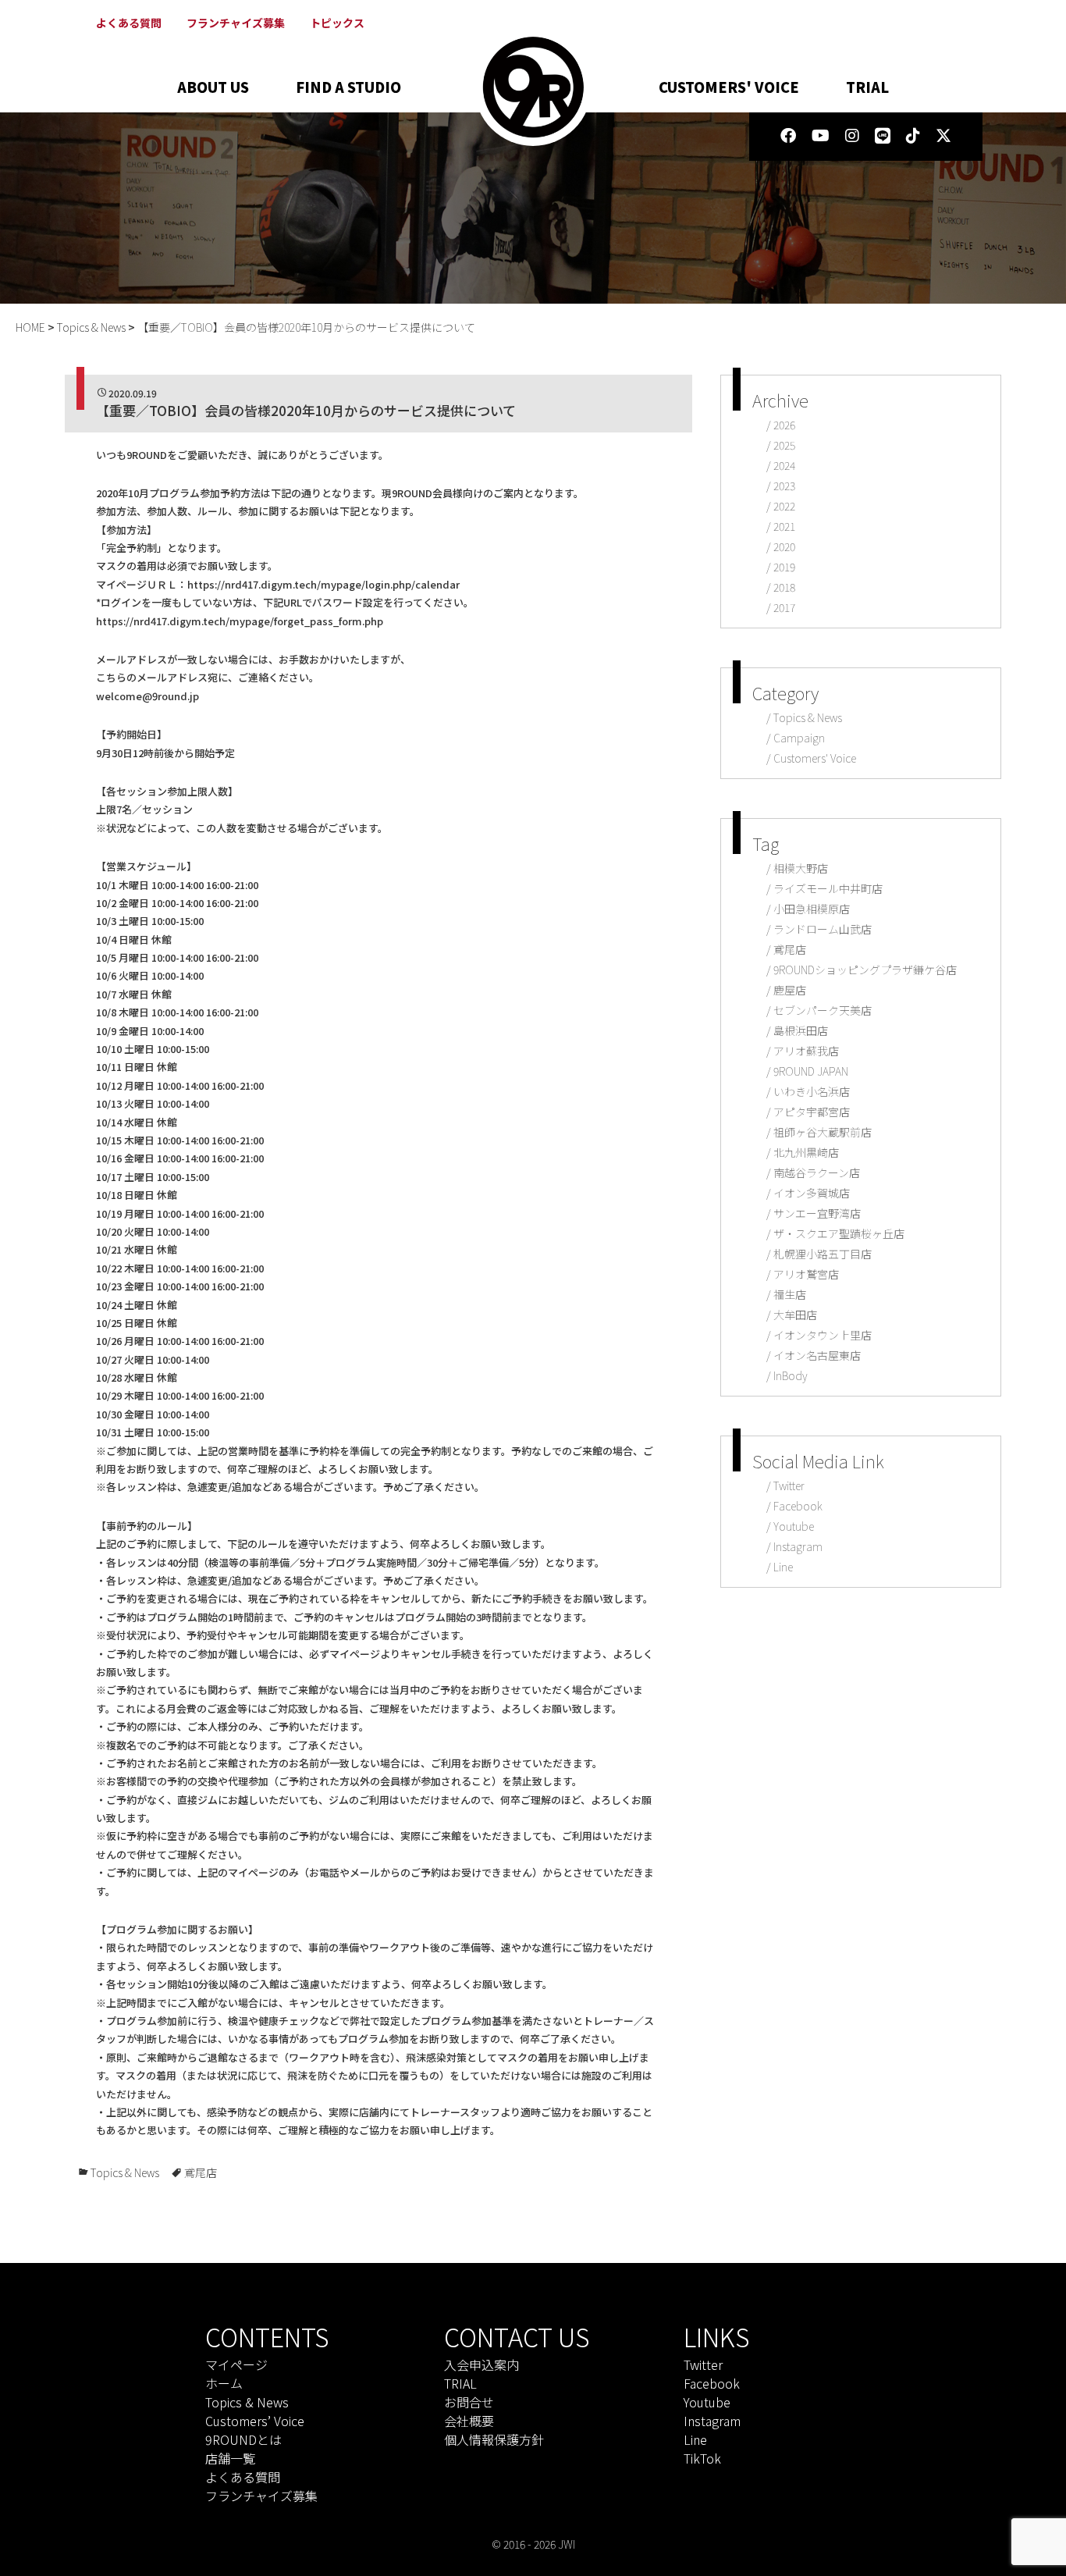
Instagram (798, 1546)
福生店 (790, 1294)
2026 (784, 425)
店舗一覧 (230, 2458)
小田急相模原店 (812, 909)
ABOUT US (213, 87)
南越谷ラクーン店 (817, 1172)
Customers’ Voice (255, 2421)
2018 (784, 587)
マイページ (236, 2364)
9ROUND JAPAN (811, 1071)
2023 (784, 486)
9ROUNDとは (243, 2439)
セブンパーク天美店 (823, 1010)
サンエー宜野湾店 (817, 1213)
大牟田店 (795, 1315)
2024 (784, 465)
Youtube (794, 1526)
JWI (567, 2544)
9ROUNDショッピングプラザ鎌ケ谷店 (865, 970)
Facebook (798, 1506)
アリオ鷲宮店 (806, 1274)
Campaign (799, 738)
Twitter (789, 1485)
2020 (784, 546)
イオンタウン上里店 (823, 1335)
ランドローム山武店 (823, 929)
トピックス (337, 23)
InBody (791, 1375)
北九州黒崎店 (806, 1152)
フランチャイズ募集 (236, 23)
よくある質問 (129, 23)
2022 (784, 506)
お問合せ (469, 2402)
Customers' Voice (815, 758)
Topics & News (125, 2172)
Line (783, 1567)
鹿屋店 (790, 990)
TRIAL (867, 87)
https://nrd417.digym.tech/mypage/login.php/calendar (323, 584)
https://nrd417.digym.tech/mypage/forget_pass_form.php (240, 621)
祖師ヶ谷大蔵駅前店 (823, 1132)
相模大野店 (801, 868)
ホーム (224, 2383)
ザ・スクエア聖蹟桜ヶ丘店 (839, 1233)
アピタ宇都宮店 (812, 1112)
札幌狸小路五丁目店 (823, 1254)
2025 (784, 445)
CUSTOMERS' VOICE (729, 87)
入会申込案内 (481, 2364)
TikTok (702, 2458)
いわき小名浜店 (812, 1091)
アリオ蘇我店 (806, 1051)
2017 (784, 607)
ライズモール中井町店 (828, 888)
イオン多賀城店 (812, 1193)
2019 (784, 567)
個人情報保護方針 (494, 2439)
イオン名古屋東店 (817, 1355)
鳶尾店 (201, 2172)
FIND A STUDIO (348, 87)
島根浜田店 (801, 1030)
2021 (784, 526)
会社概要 (469, 2421)
